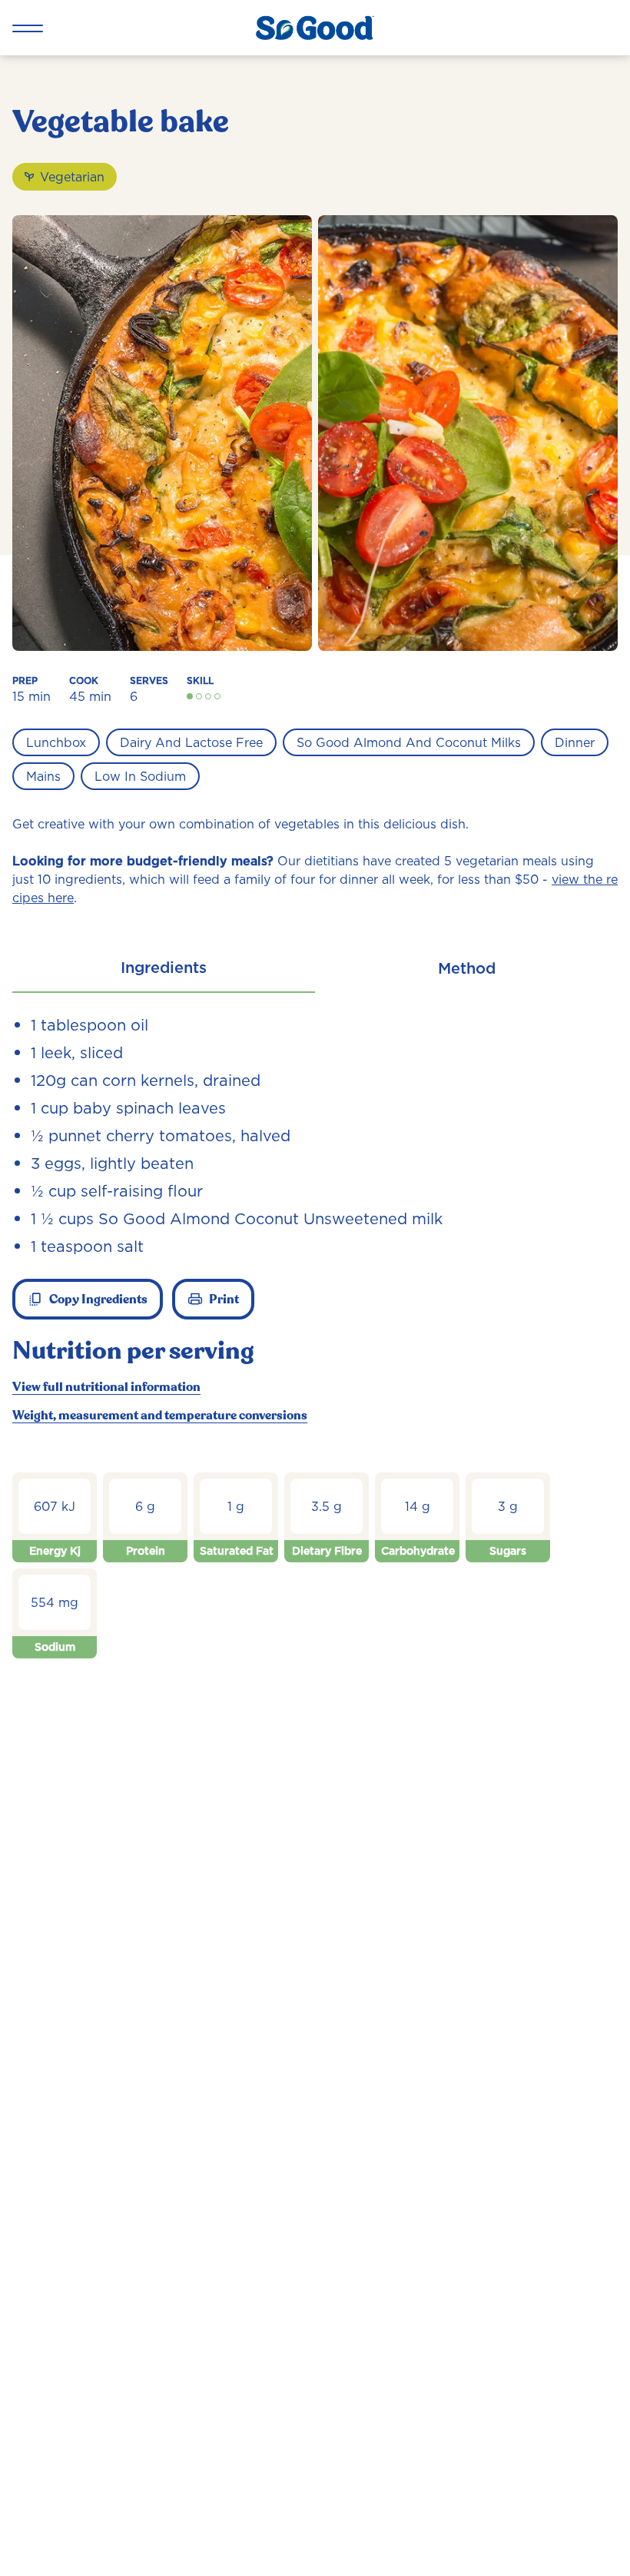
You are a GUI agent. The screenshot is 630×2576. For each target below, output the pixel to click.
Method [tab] (467, 968)
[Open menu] (28, 28)
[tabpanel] (315, 1353)
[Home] (315, 28)
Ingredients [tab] (164, 968)
